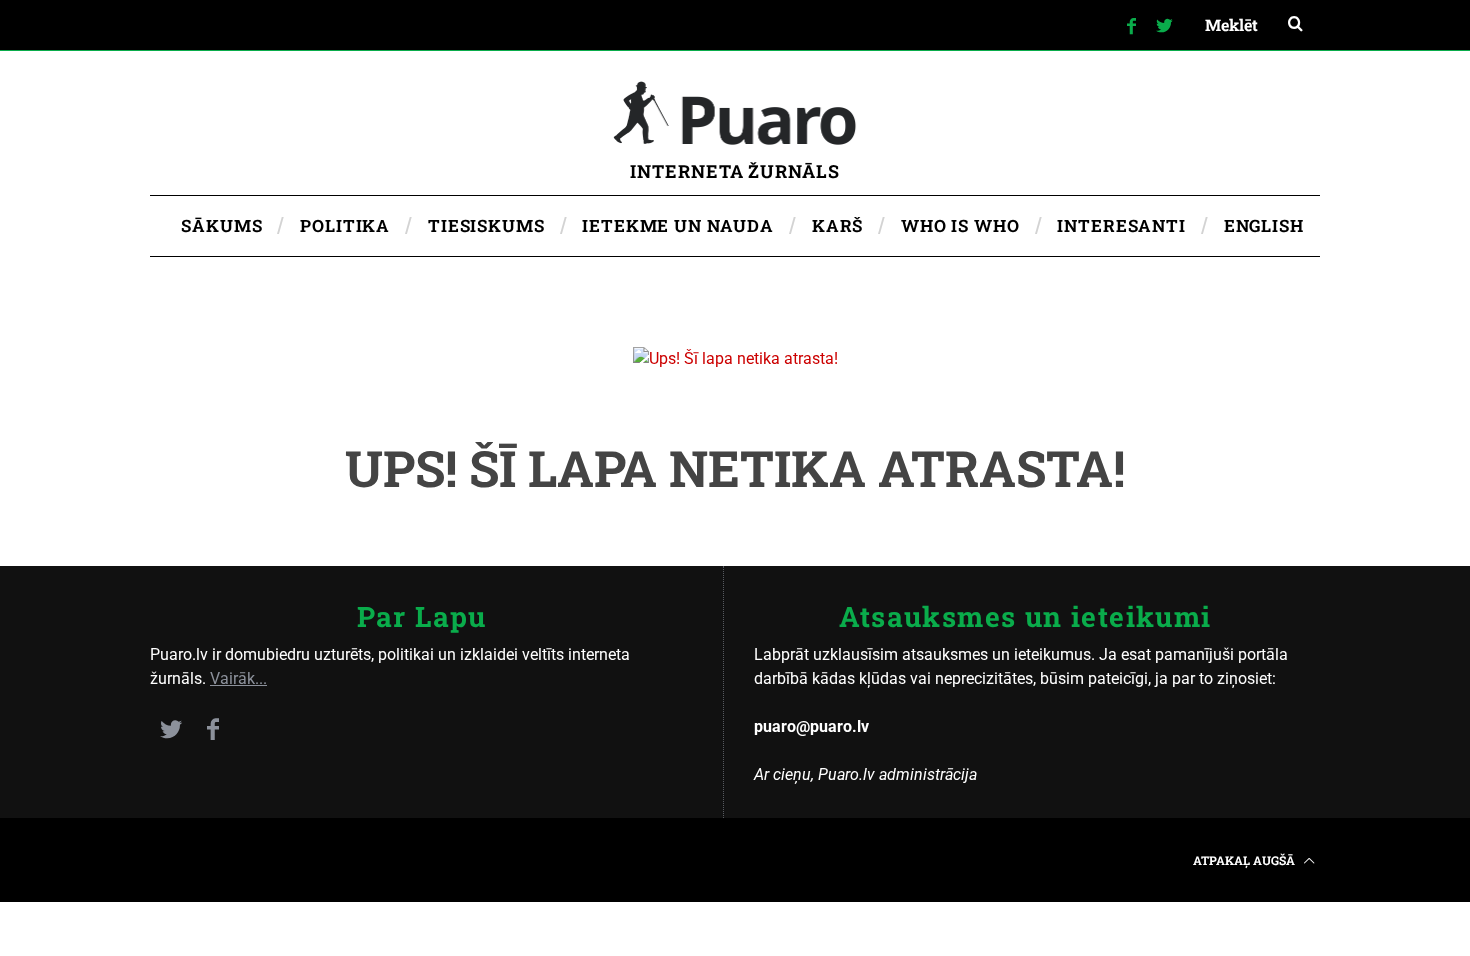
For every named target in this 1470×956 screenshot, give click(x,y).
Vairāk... (238, 678)
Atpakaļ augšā (1245, 860)
